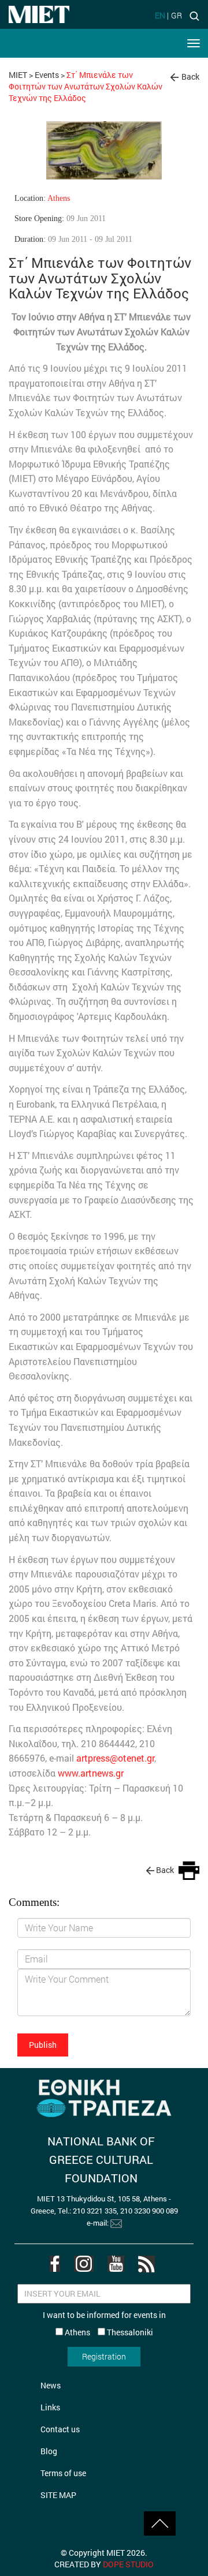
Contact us (60, 2429)
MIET (18, 75)
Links (50, 2407)
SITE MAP (58, 2495)
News (51, 2385)
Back (190, 76)
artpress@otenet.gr (115, 1758)
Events (47, 75)
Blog (49, 2451)
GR (177, 15)
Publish (43, 2045)
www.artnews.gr (91, 1773)
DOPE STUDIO (128, 2564)
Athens (59, 198)
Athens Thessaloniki (108, 2332)
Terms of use (63, 2473)
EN (160, 15)
